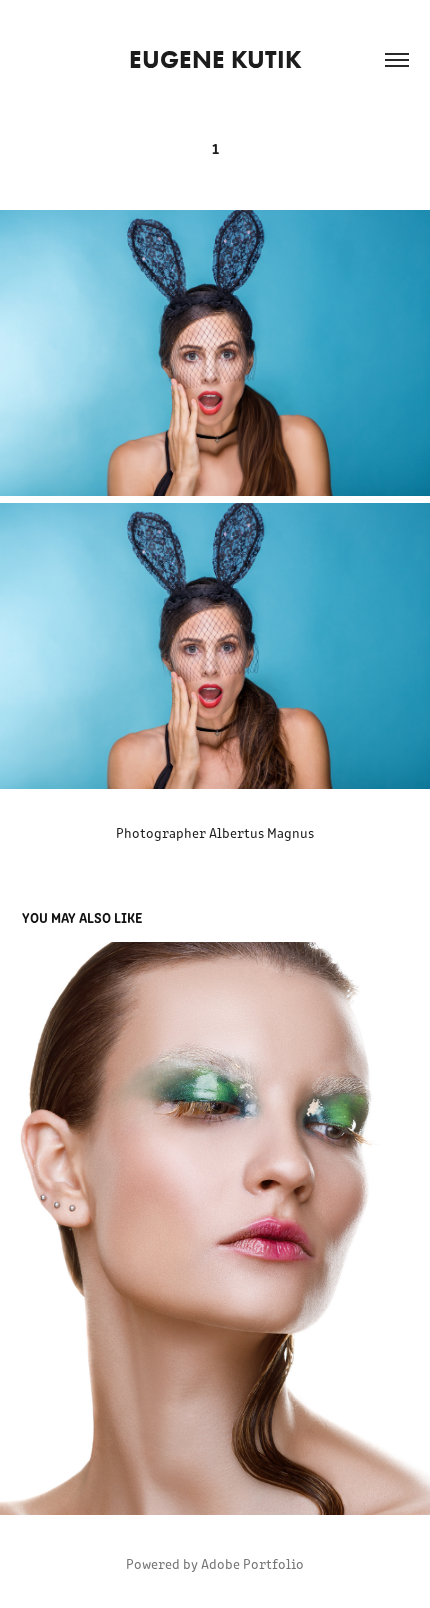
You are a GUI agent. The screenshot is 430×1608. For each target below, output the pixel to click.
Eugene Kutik (215, 59)
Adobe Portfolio (252, 1563)
